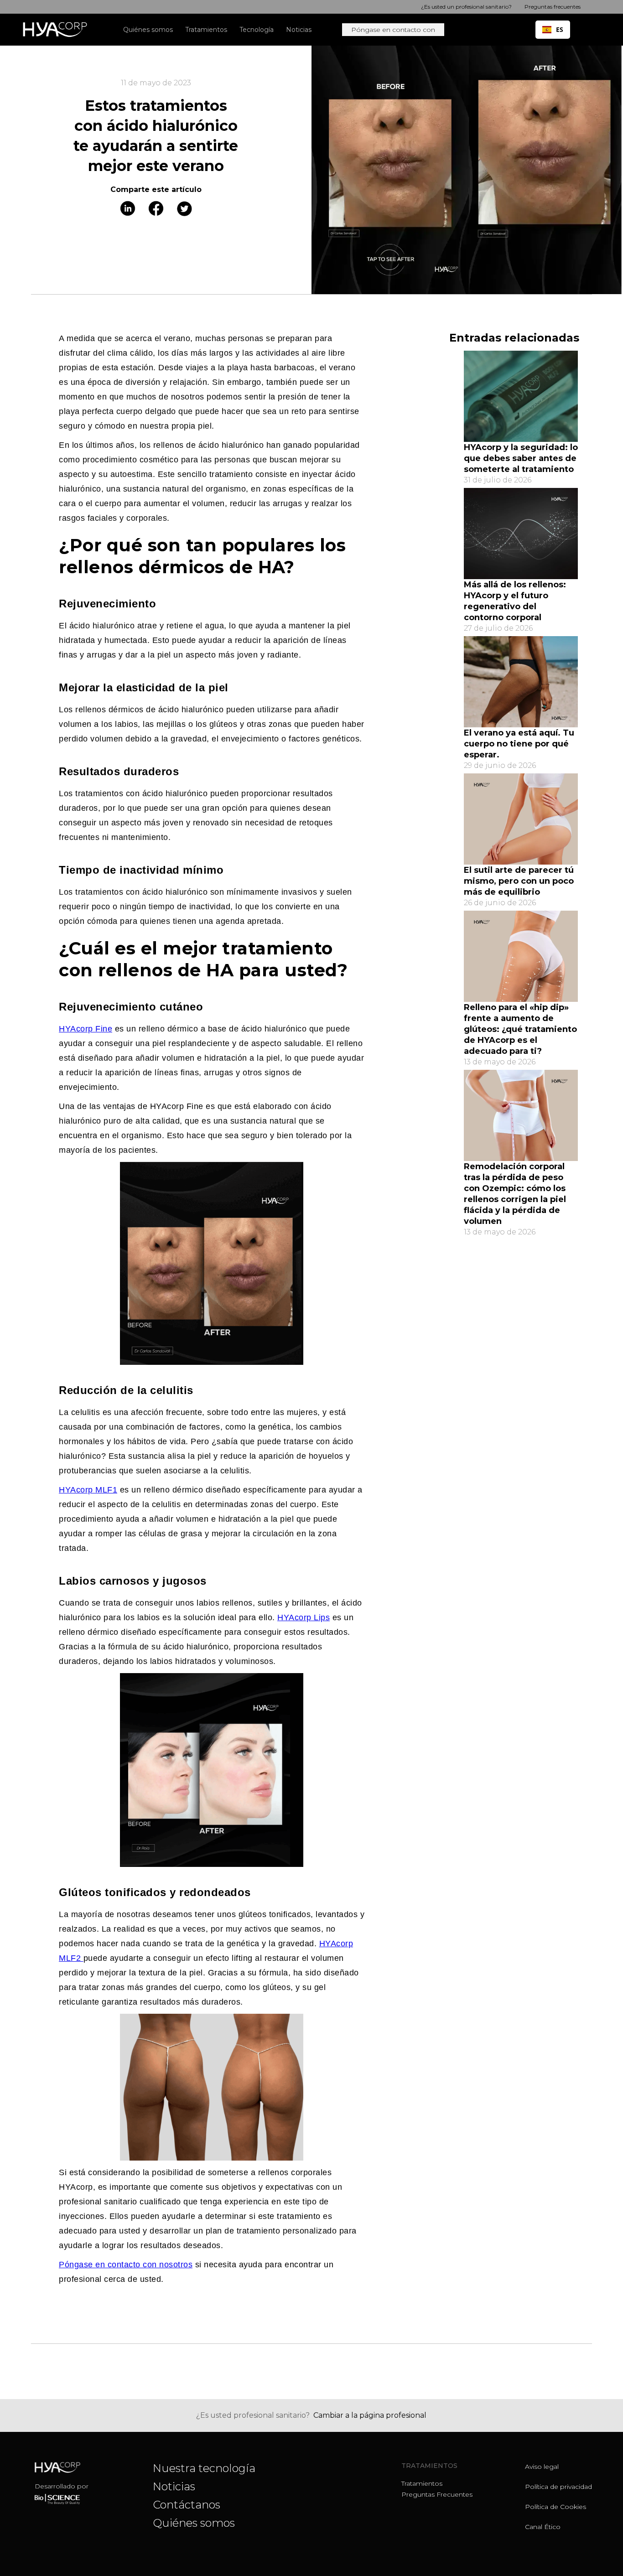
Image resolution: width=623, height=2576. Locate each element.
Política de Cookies (556, 2507)
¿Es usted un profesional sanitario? (466, 7)
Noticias (174, 2486)
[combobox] (553, 30)
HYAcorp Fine (86, 1029)
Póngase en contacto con (393, 30)
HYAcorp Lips (304, 1617)
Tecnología (257, 30)
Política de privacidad (558, 2487)
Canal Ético (543, 2527)
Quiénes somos (194, 2523)
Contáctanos (187, 2505)
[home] (59, 30)
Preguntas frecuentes (437, 2494)
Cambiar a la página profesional (370, 2415)
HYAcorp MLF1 (88, 1490)
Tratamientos (422, 2483)
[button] (209, 30)
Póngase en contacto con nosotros (126, 2265)
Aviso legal (542, 2467)
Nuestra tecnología (204, 2468)
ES (560, 29)
